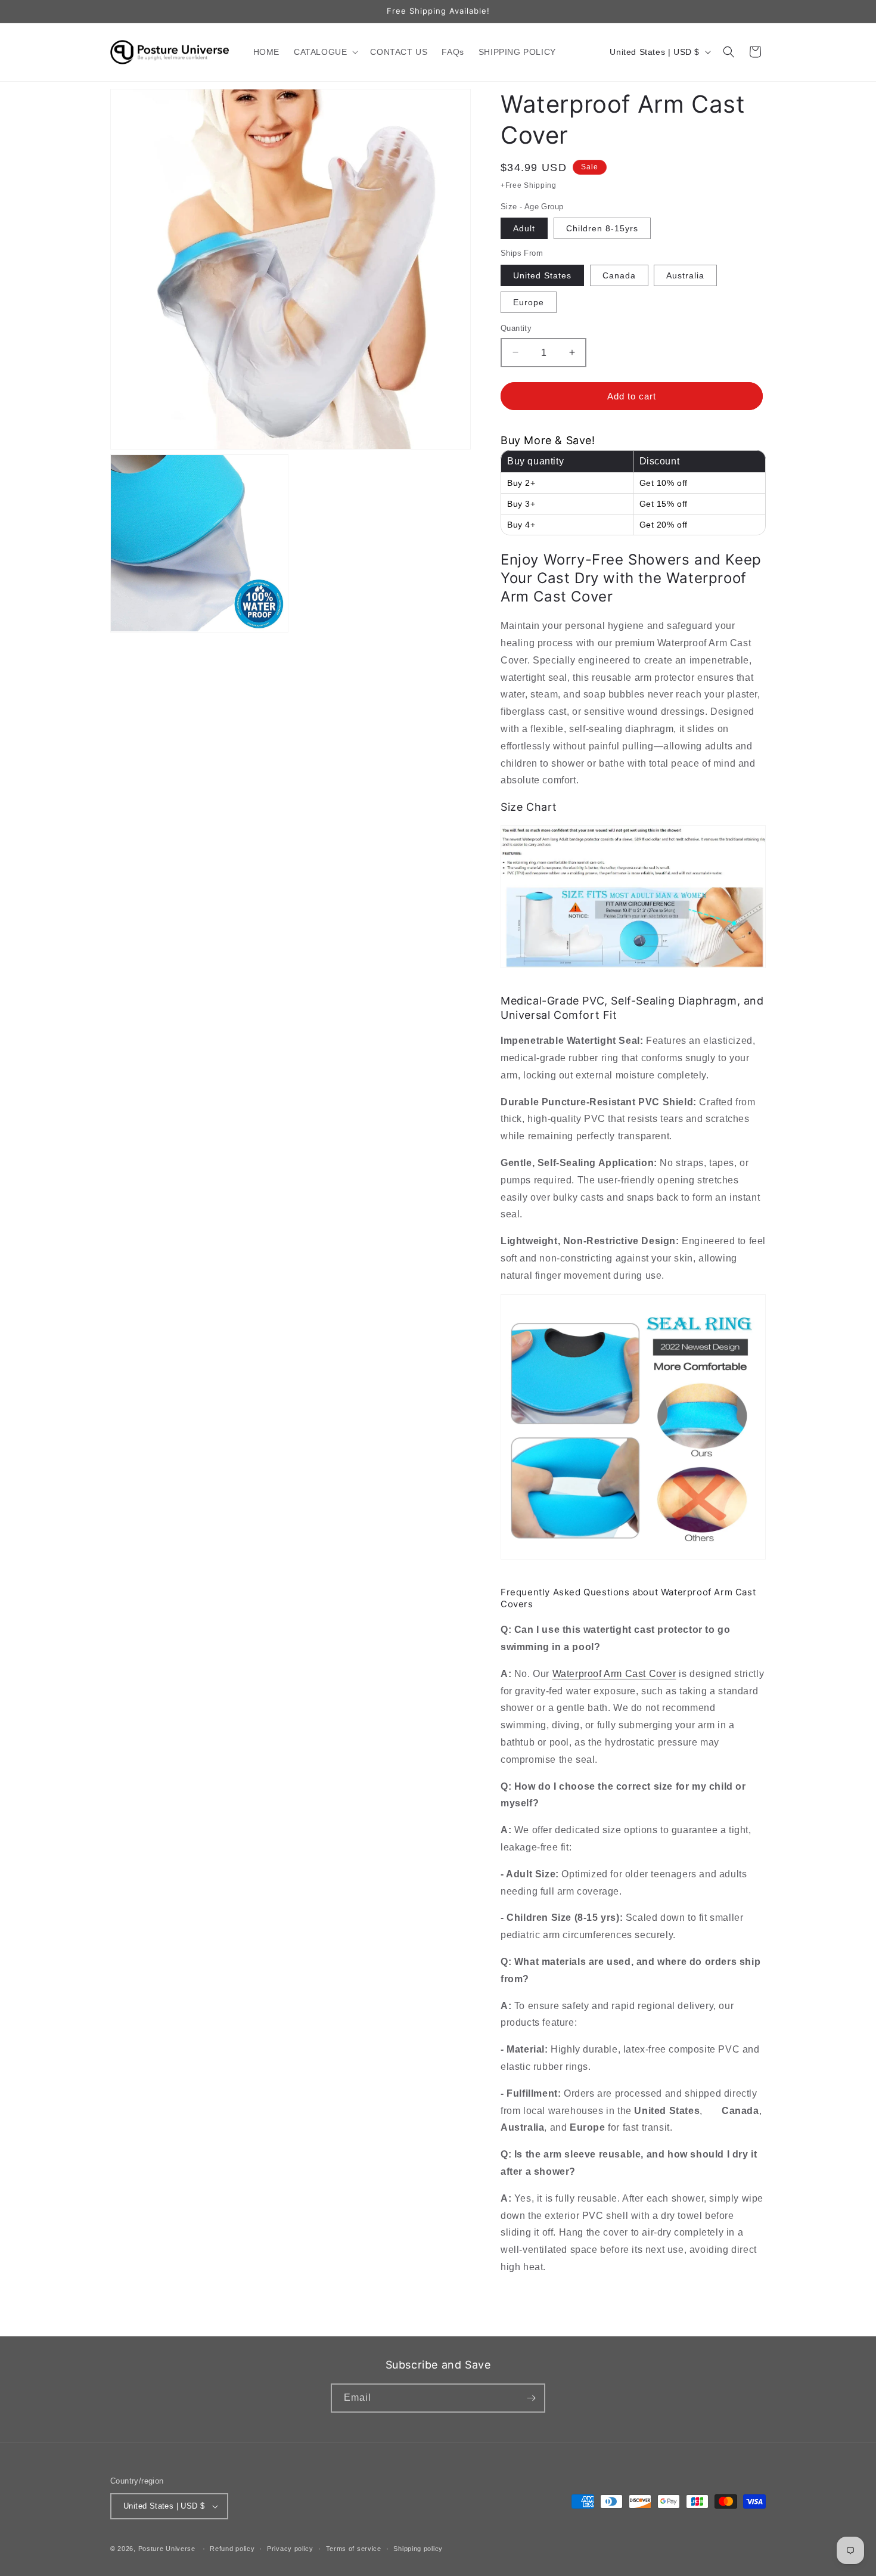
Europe (529, 302)
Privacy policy (290, 2549)
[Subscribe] (531, 2398)
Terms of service (354, 2549)
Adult (524, 228)
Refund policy (232, 2549)
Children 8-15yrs (602, 228)
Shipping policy (418, 2549)
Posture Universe (167, 2549)
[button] (325, 52)
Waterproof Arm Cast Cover (614, 1674)
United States (542, 275)
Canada (619, 275)
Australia (685, 275)
